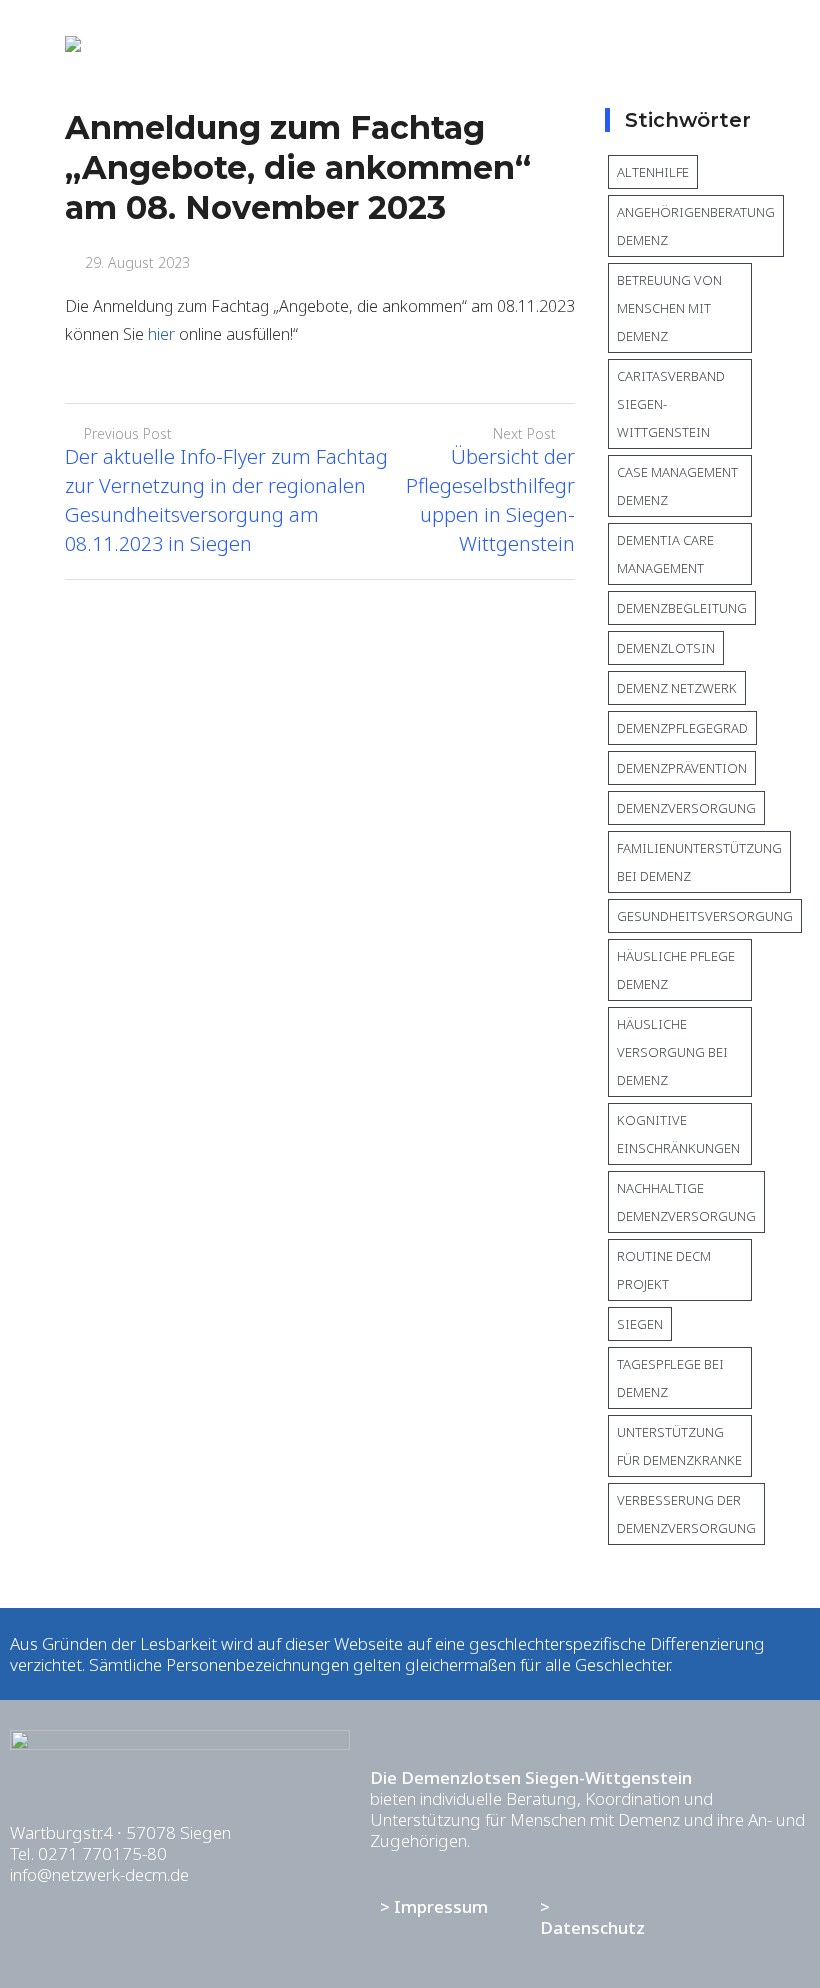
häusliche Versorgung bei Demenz (672, 1052)
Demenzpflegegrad (682, 728)
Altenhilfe (653, 172)
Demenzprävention (682, 768)
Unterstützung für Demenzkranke (679, 1446)
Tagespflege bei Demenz (670, 1378)
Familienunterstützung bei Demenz (699, 862)
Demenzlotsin (666, 648)
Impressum (441, 1906)
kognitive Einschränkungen (678, 1134)
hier (161, 334)
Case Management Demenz (677, 486)
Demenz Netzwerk (677, 688)
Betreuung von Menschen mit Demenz (669, 308)
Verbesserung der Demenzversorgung (686, 1514)
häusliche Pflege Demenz (676, 970)
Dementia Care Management (665, 554)
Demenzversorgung (686, 808)
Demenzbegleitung (682, 608)
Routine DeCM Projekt (664, 1270)
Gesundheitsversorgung (705, 916)
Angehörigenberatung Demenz (696, 226)
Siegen (640, 1324)
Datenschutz (592, 1927)
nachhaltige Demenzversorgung (686, 1202)
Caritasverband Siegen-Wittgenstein (671, 404)
